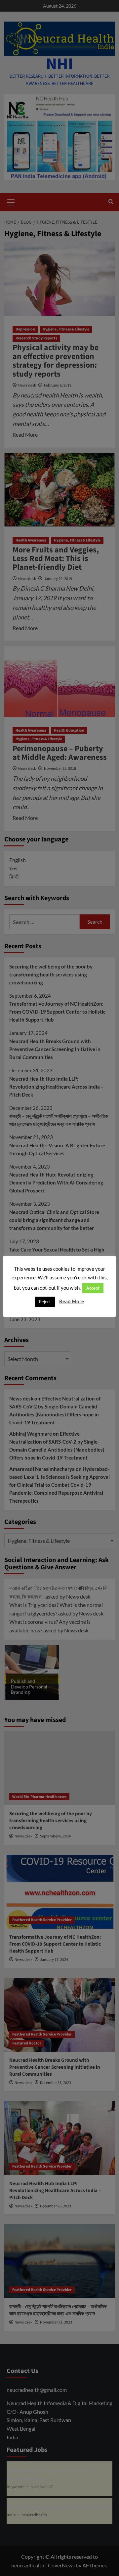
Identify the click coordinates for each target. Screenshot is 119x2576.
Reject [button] (45, 1302)
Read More (72, 1301)
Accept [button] (93, 1288)
